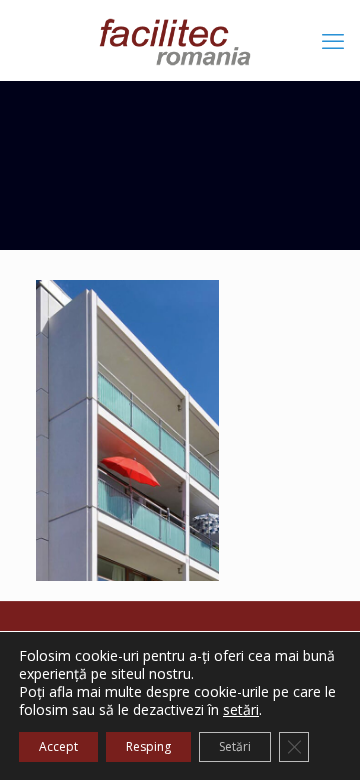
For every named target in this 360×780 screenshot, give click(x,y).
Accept (58, 746)
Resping (148, 746)
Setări (235, 746)
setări (241, 710)
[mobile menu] (333, 40)
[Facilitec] (180, 40)
